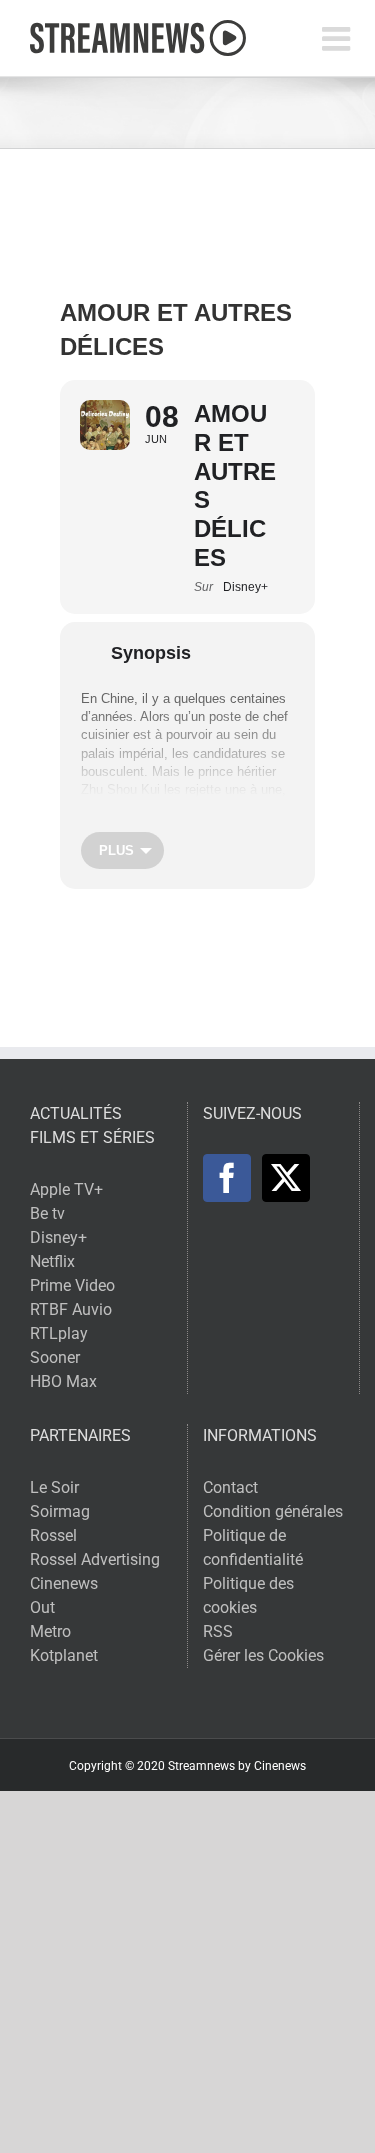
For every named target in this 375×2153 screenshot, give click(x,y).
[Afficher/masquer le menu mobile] (338, 38)
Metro (50, 1631)
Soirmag (60, 1511)
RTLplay (59, 1333)
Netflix (52, 1261)
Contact (230, 1487)
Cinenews (64, 1583)
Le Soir (54, 1487)
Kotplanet (64, 1655)
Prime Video (72, 1285)
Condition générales (273, 1511)
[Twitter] (286, 1178)
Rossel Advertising (95, 1559)
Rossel (53, 1535)
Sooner (55, 1357)
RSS (218, 1631)
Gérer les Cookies (263, 1655)
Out (42, 1607)
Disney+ (58, 1237)
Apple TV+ (66, 1189)
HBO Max (63, 1381)
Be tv (47, 1213)
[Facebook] (227, 1178)
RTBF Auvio (71, 1309)
